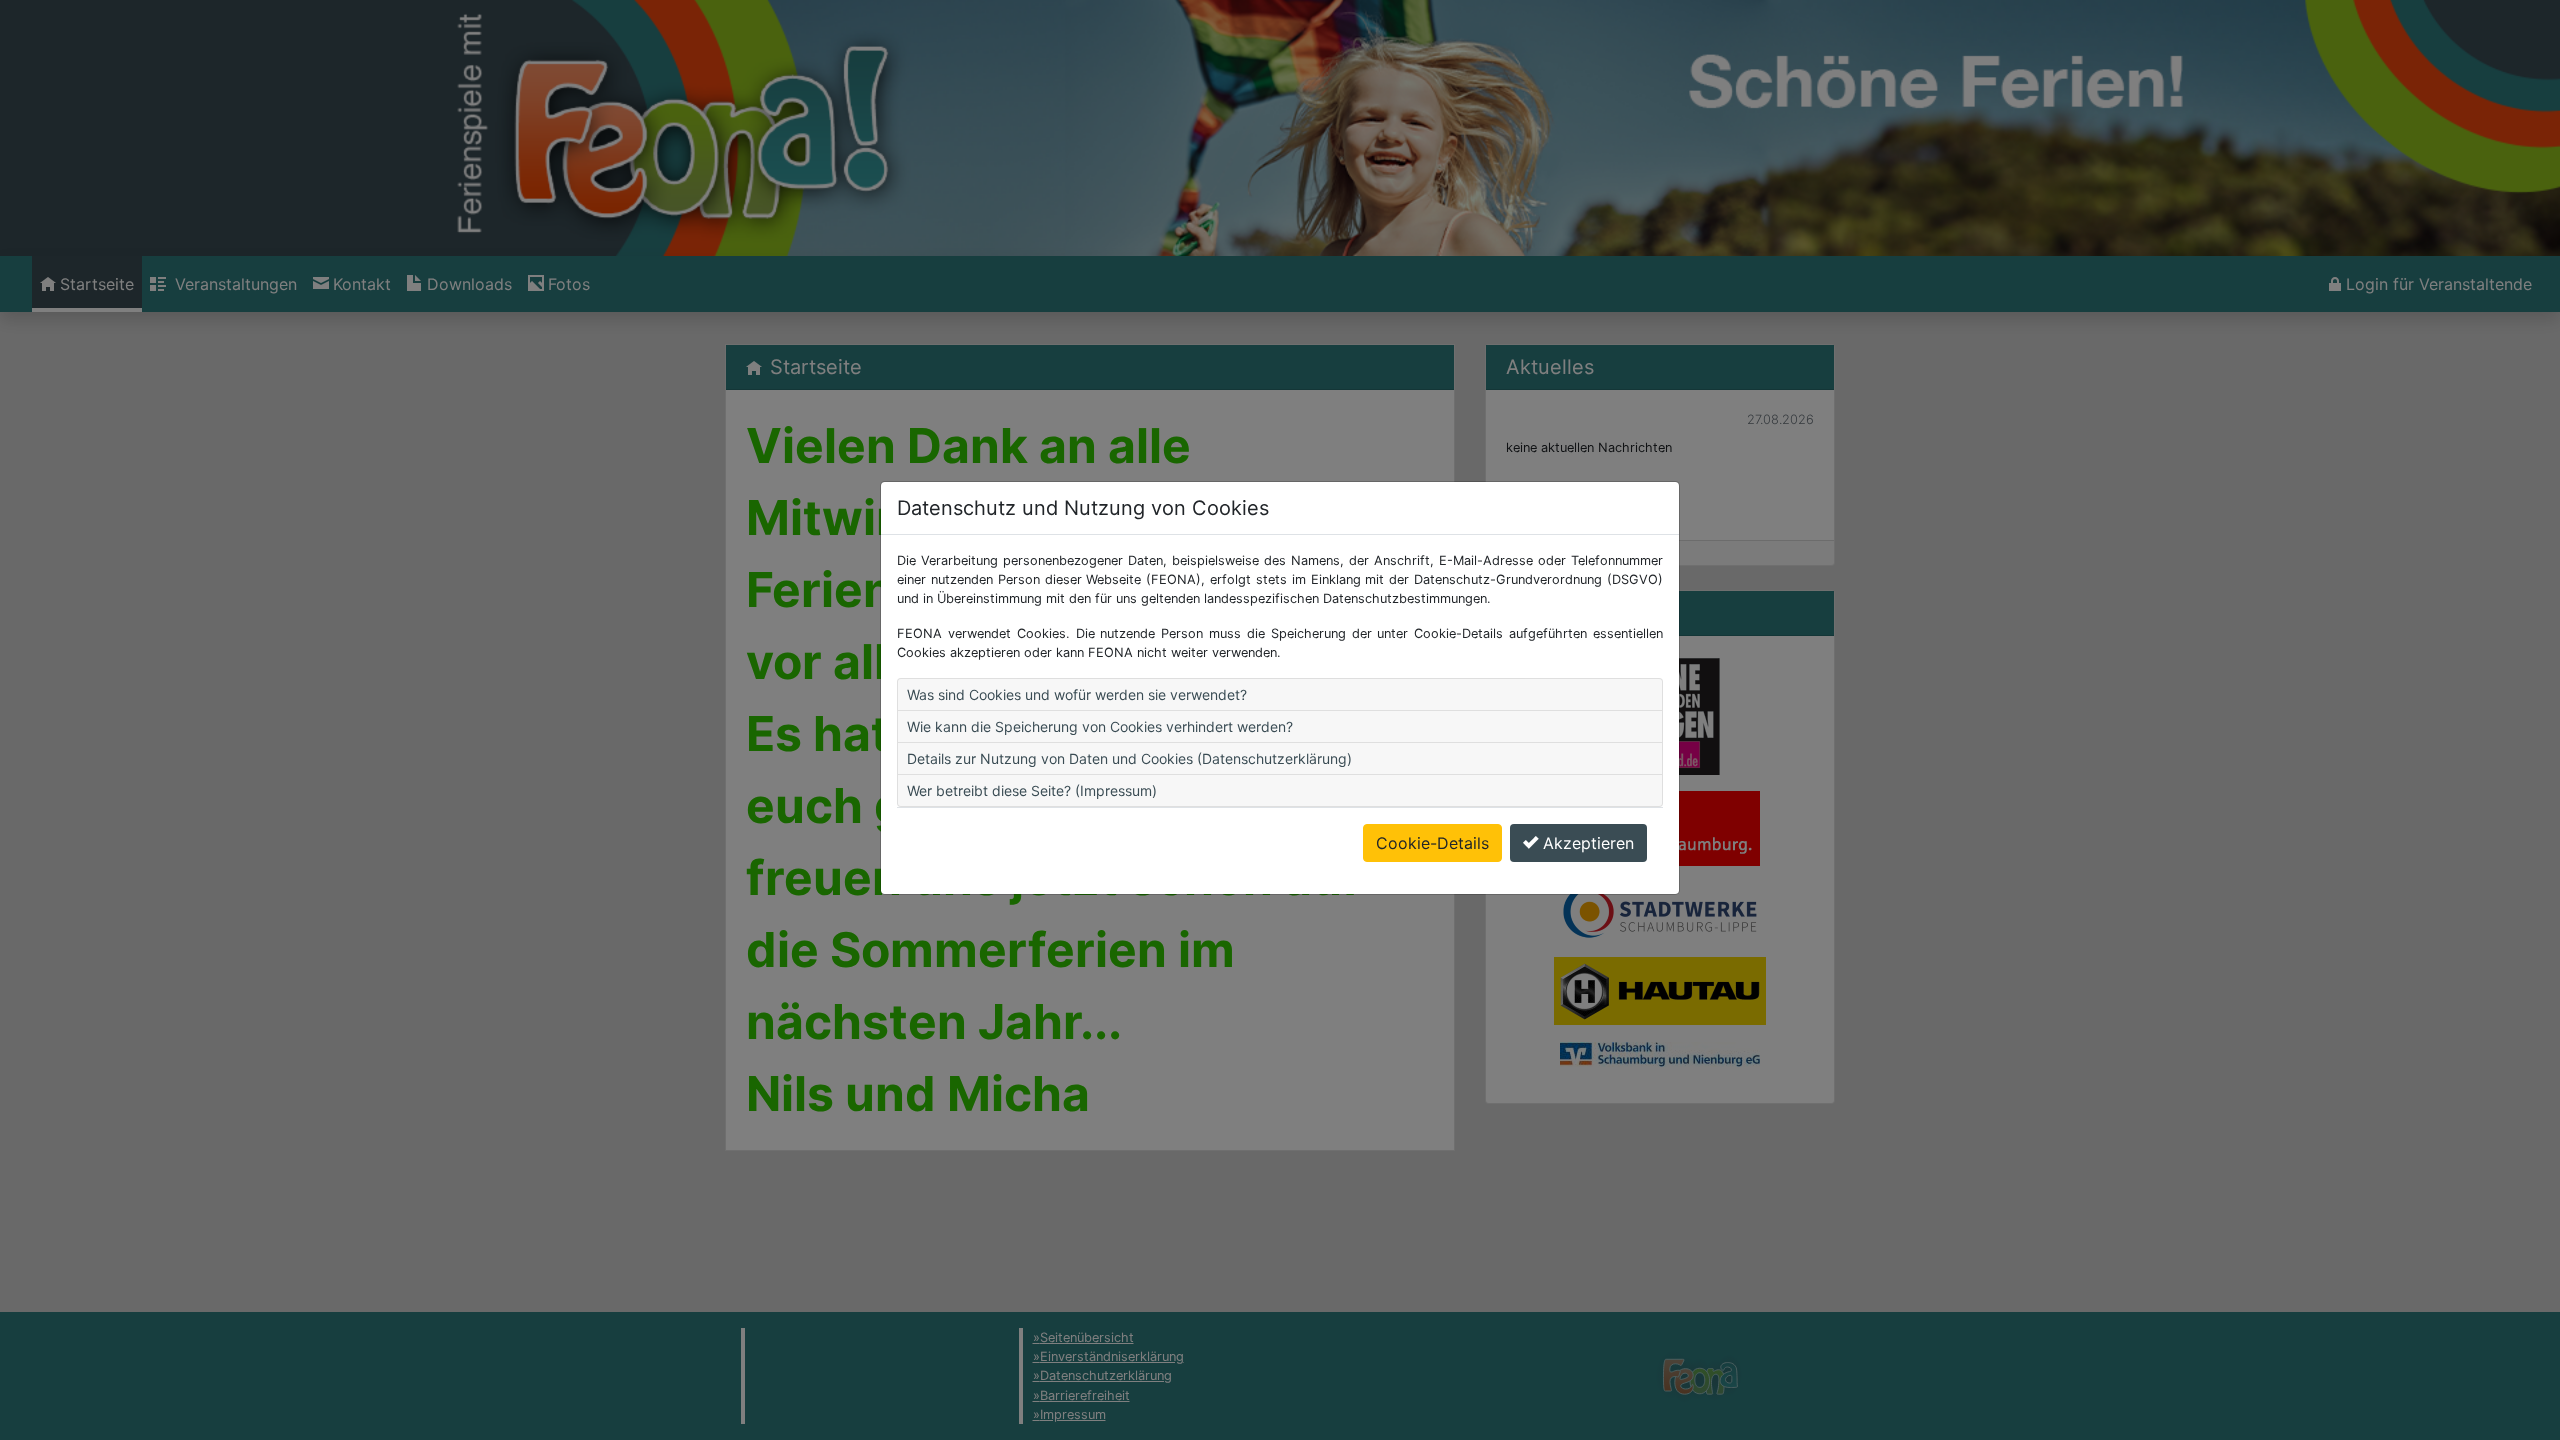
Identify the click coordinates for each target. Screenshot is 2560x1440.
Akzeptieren (1588, 843)
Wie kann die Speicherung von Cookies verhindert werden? (1100, 726)
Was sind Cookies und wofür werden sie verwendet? (1077, 694)
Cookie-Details (1432, 843)
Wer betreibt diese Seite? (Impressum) (1032, 790)
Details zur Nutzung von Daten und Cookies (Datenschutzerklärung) (1129, 758)
